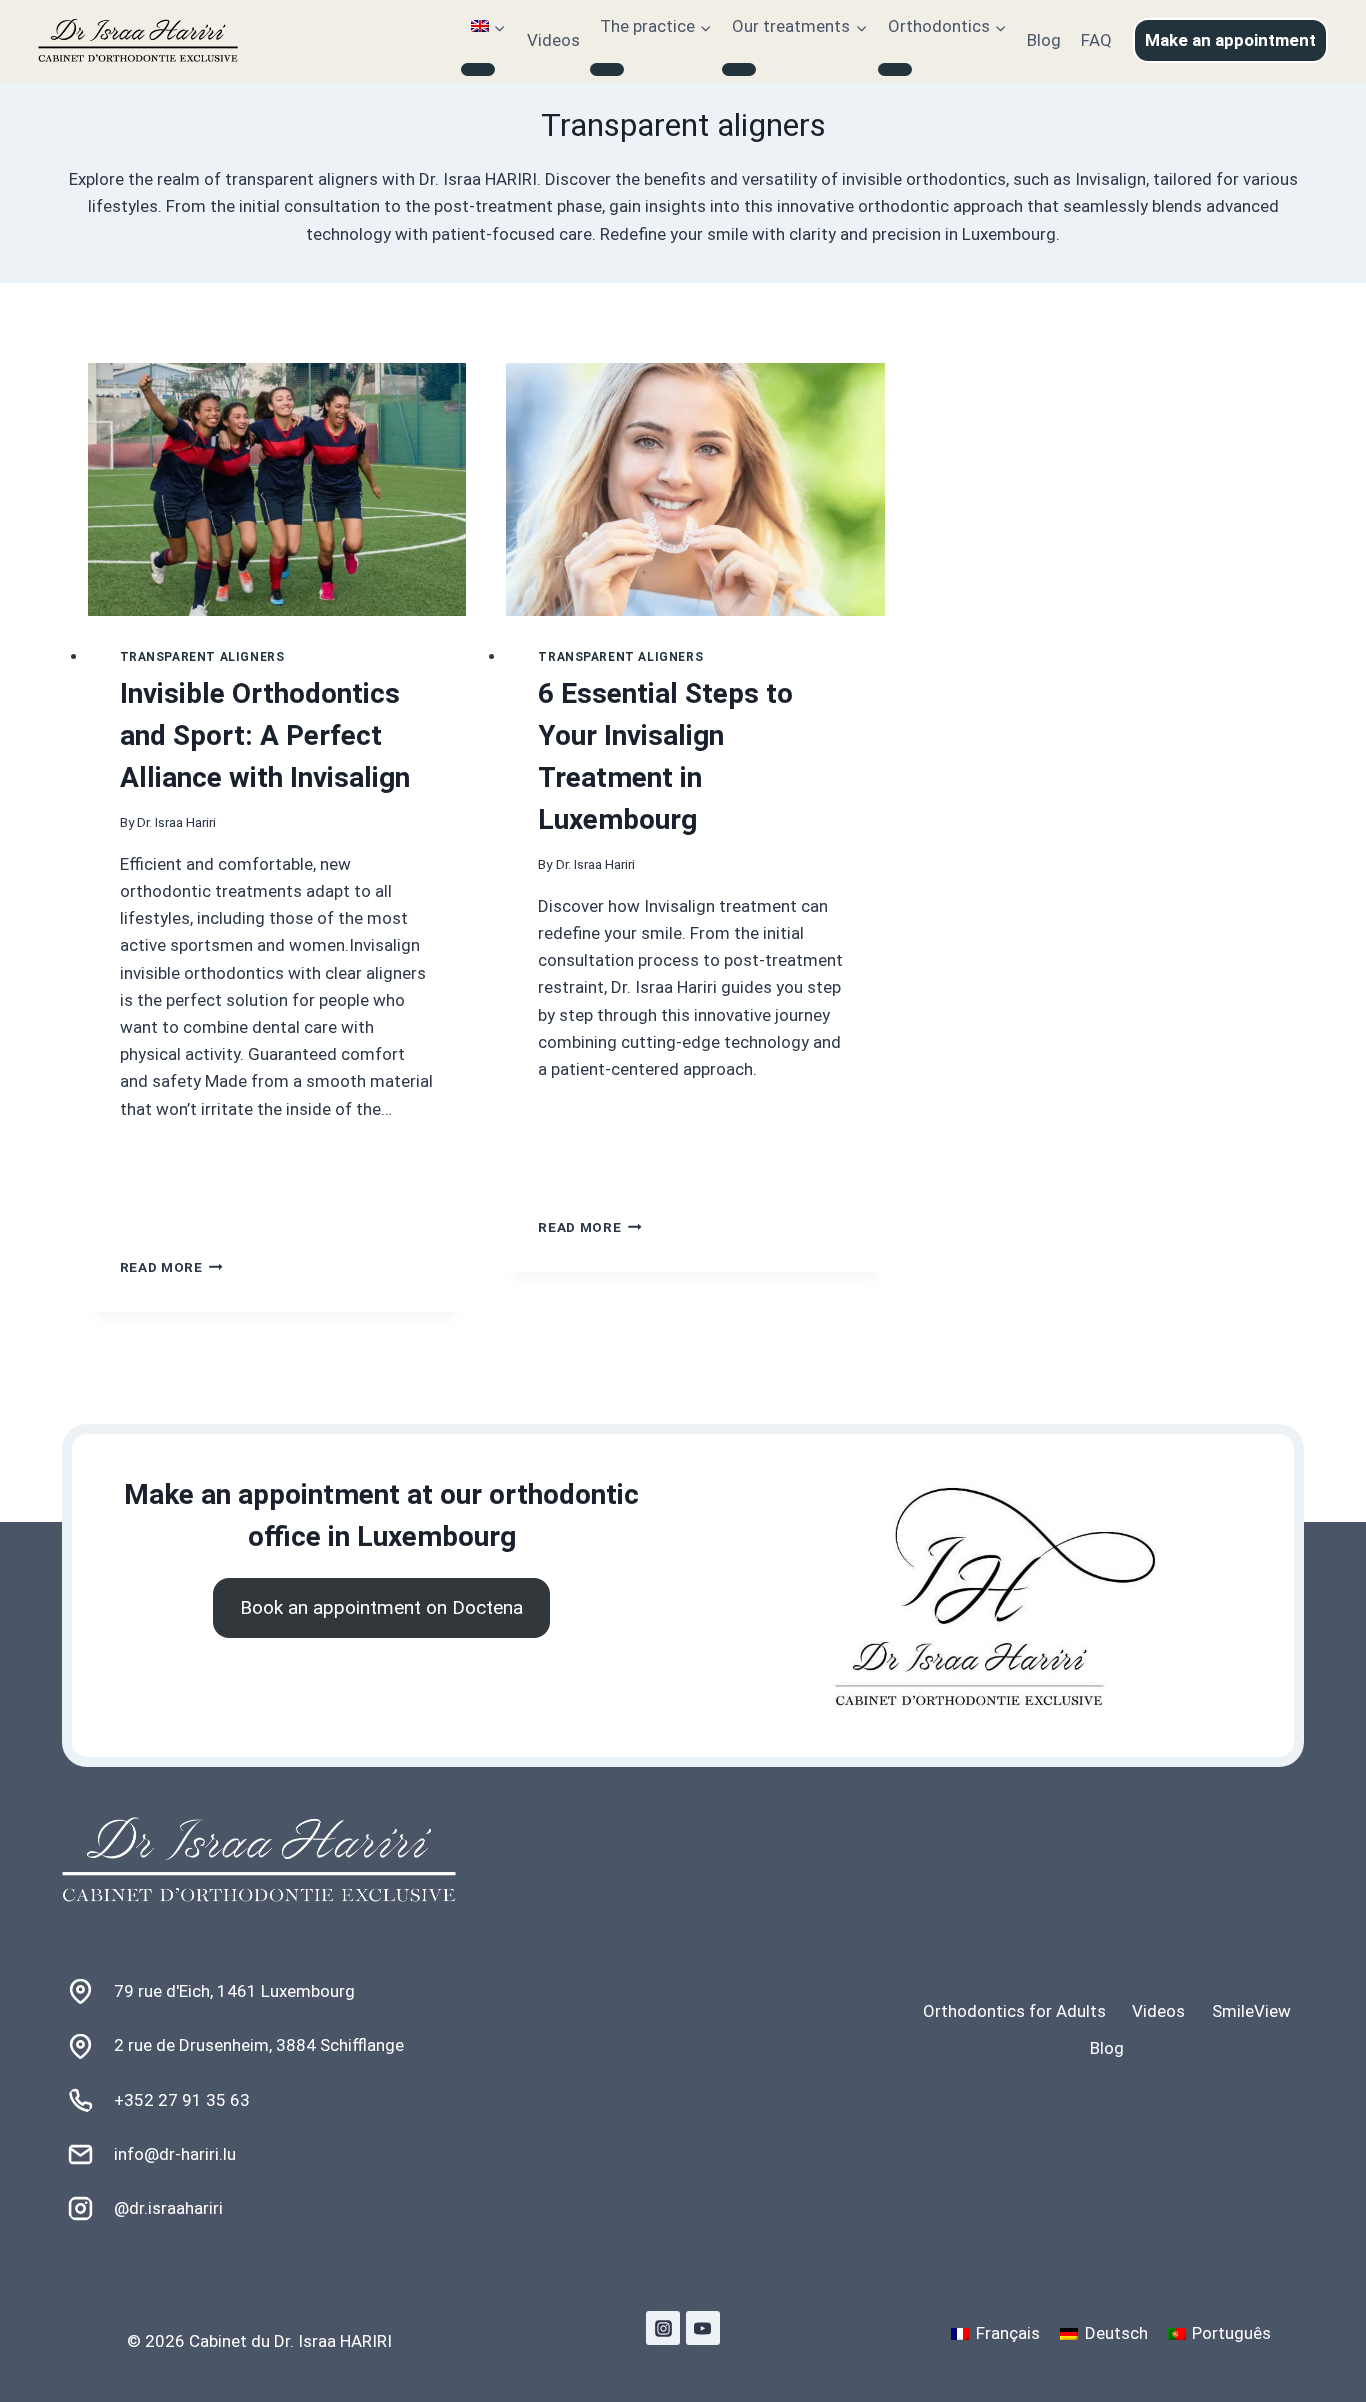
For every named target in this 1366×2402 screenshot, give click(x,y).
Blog (1044, 40)
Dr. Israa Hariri (176, 822)
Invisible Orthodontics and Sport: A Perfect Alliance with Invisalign (265, 735)
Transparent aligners (202, 657)
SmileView (1251, 2011)
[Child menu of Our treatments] (739, 70)
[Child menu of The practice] (607, 70)
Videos (553, 40)
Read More (172, 1267)
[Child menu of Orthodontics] (895, 70)
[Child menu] (478, 70)
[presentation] (277, 489)
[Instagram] (663, 2328)
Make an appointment (1230, 40)
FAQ (1096, 40)
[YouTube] (703, 2328)
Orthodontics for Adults (1014, 2011)
